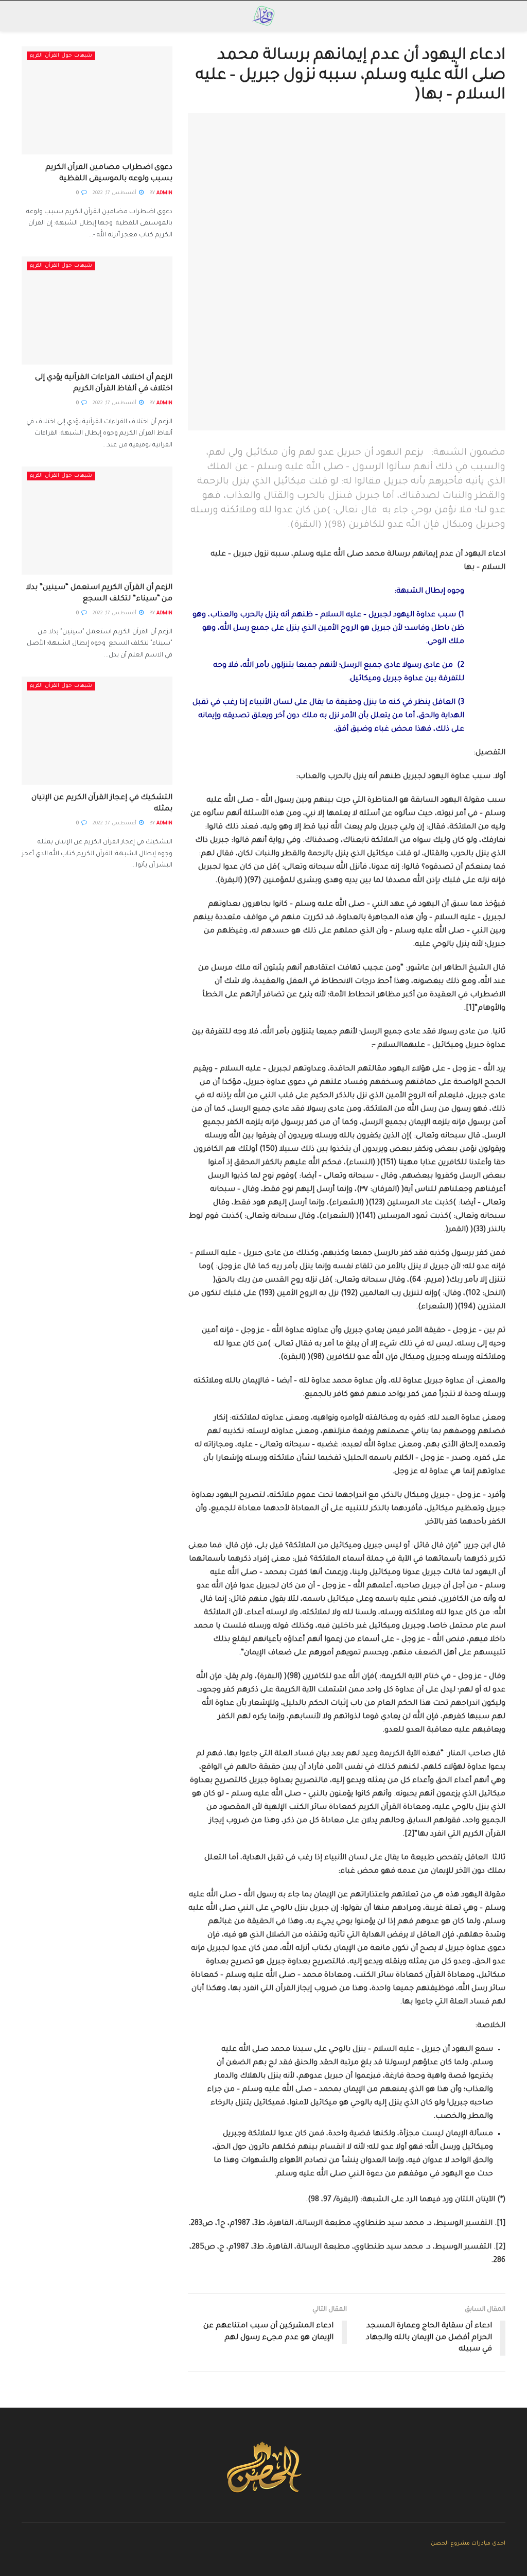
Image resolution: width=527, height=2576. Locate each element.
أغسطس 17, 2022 (115, 193)
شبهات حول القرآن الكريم (61, 56)
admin (164, 193)
